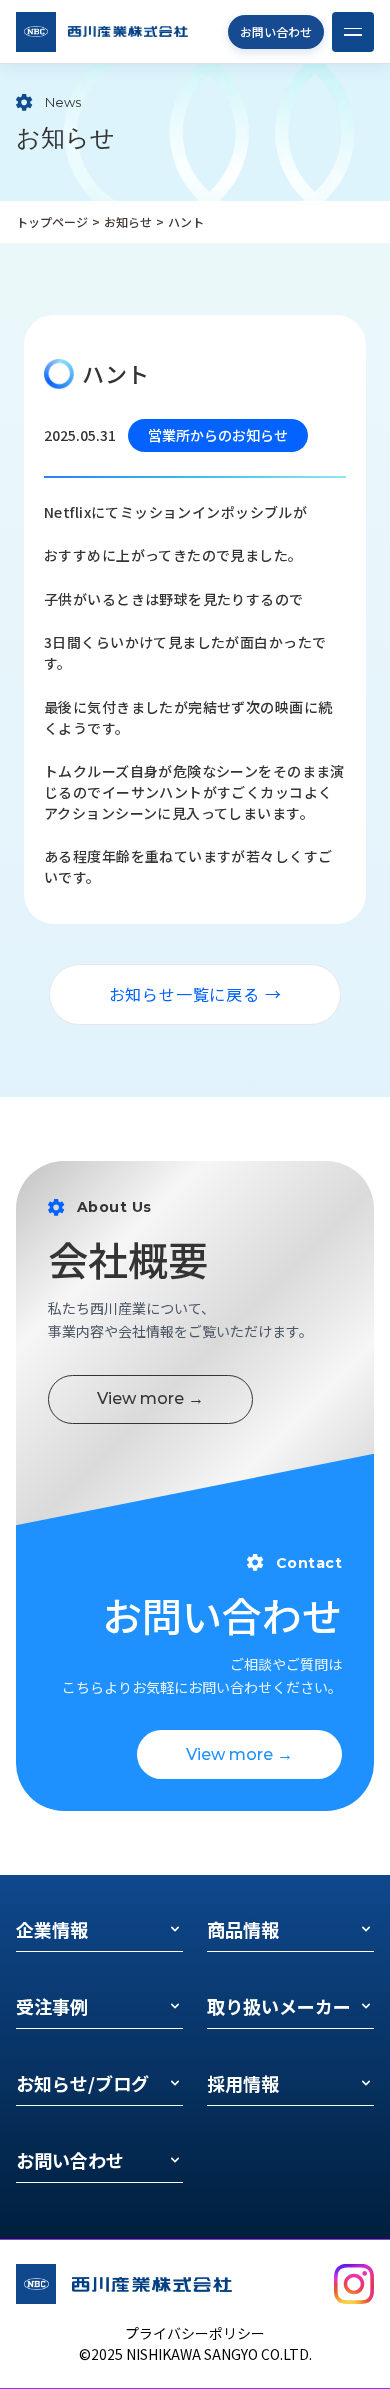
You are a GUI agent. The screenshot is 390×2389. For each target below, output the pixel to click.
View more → (150, 1398)
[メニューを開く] (353, 32)
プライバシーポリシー (195, 2333)
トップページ (52, 221)
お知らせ (128, 221)
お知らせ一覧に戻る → (195, 994)
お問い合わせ (276, 31)
